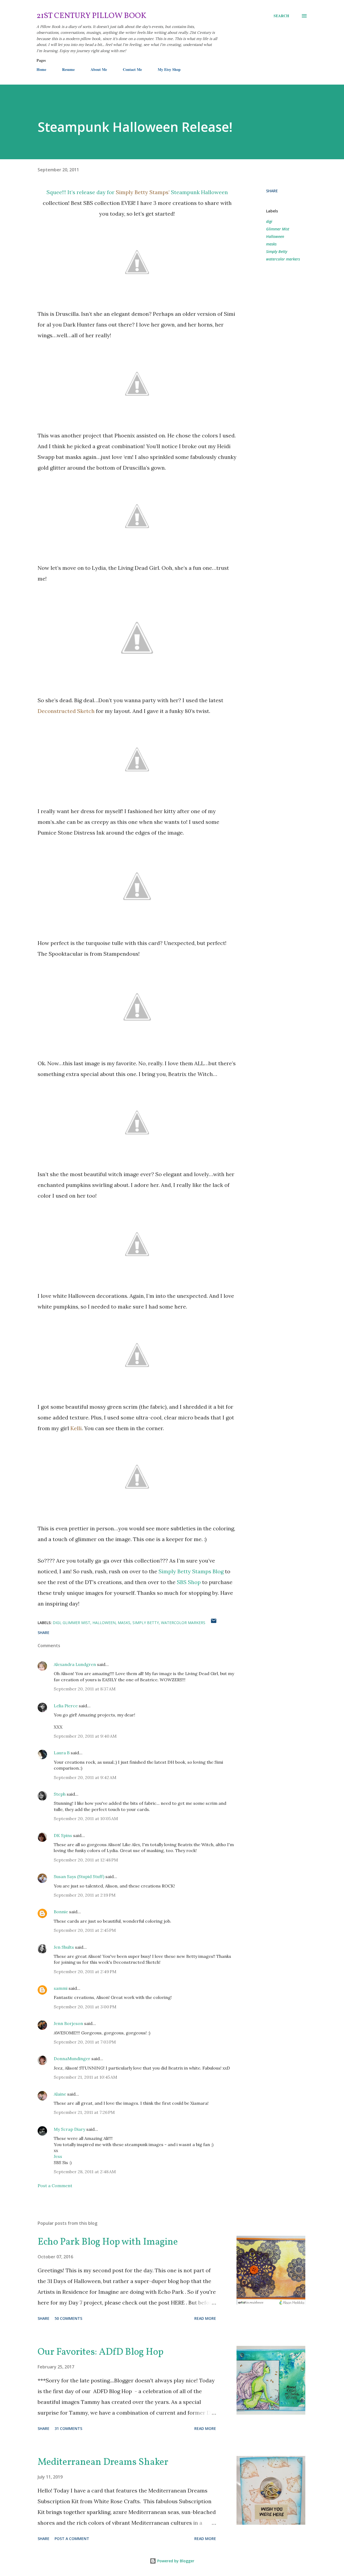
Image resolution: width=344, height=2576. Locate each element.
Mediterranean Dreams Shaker (103, 2462)
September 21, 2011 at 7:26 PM (84, 2112)
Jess (58, 2156)
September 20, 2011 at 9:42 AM (85, 1777)
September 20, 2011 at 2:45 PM (85, 1930)
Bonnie (61, 1912)
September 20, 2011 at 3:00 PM (85, 2007)
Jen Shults (64, 1947)
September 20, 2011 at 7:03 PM (85, 2042)
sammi (61, 1988)
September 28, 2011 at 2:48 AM (85, 2172)
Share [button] (272, 191)
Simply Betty (277, 251)
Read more (205, 2318)
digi (269, 221)
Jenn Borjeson (68, 2023)
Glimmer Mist (278, 229)
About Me (99, 69)
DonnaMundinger (72, 2059)
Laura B (62, 1753)
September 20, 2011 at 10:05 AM (86, 1818)
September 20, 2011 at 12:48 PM (86, 1860)
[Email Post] (214, 1623)
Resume (68, 69)
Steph (60, 1794)
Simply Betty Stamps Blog (191, 1571)
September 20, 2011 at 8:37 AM (85, 1689)
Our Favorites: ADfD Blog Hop (101, 2352)
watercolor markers (283, 259)
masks (271, 244)
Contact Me (132, 69)
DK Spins (63, 1835)
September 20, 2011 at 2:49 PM (85, 1972)
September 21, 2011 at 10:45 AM (85, 2077)
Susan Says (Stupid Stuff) (79, 1876)
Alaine (60, 2094)
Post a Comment (55, 2186)
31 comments (68, 2428)
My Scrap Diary (69, 2129)
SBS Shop (189, 1582)
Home (41, 69)
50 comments (68, 2318)
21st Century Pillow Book (92, 16)
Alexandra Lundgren (75, 1664)
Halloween (275, 236)
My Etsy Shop (169, 69)
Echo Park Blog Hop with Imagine (108, 2242)
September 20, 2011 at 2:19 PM (85, 1895)
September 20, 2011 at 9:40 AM (85, 1736)
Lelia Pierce (66, 1706)
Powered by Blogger (175, 2561)
